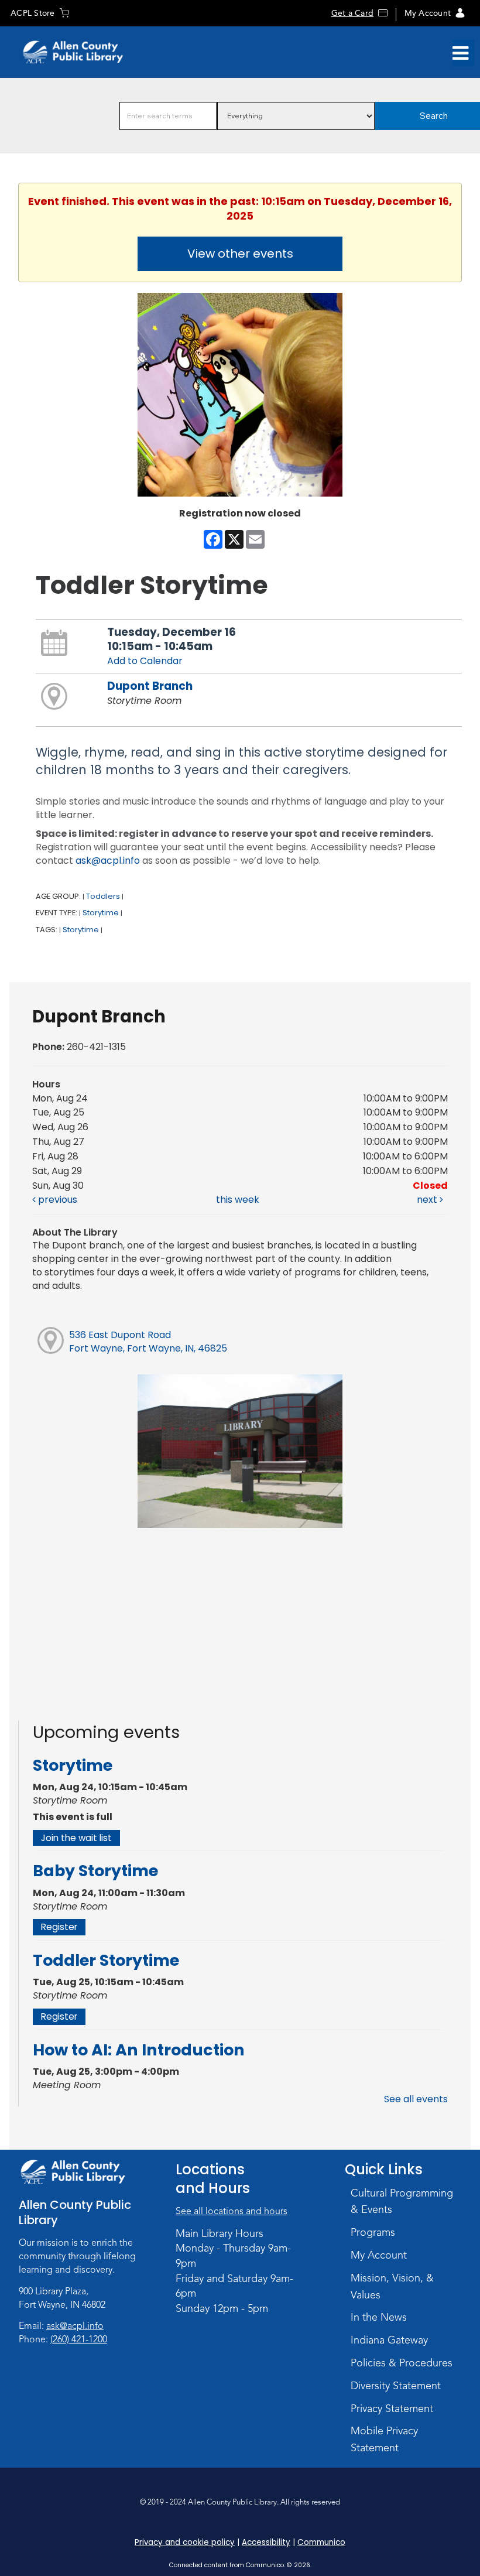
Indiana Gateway (389, 2340)
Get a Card (352, 13)
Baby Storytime (95, 1871)
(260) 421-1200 (79, 2339)
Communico (321, 2542)
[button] (460, 53)
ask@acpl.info (108, 861)
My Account (428, 13)
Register (59, 1927)
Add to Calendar (145, 661)
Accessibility (266, 2542)
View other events (240, 254)
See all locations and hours (232, 2211)
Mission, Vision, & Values (392, 2286)
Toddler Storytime (106, 1960)
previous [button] (56, 1200)
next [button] (428, 1200)
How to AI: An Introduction (139, 2050)
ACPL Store (32, 13)
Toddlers (103, 896)
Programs (373, 2232)
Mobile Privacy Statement (384, 2439)
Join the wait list (76, 1838)
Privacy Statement (392, 2409)
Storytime (101, 913)
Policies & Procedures (402, 2363)
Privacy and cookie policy (185, 2542)
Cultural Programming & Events (402, 2202)
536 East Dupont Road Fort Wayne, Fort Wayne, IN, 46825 (148, 1342)
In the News (379, 2317)
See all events (416, 2099)
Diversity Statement (396, 2386)
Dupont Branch (150, 686)
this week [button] (238, 1200)
